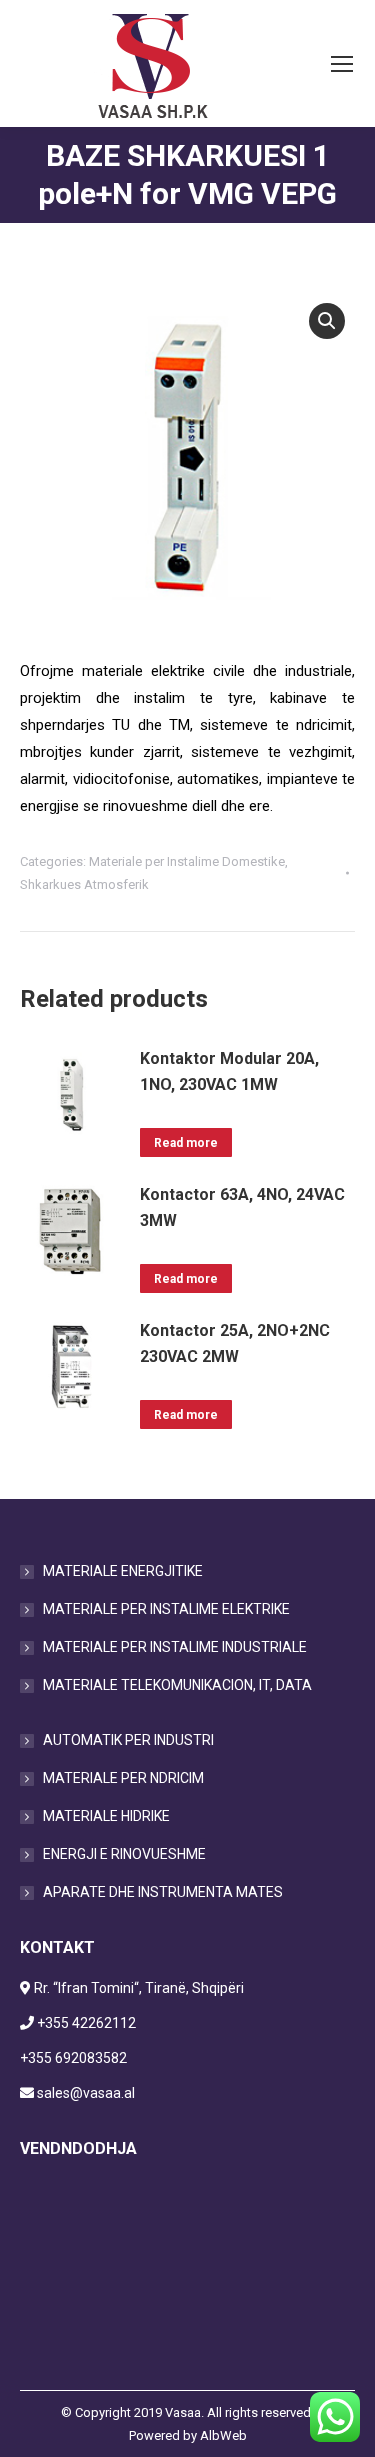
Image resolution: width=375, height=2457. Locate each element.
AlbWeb (223, 2435)
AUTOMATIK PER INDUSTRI (128, 1740)
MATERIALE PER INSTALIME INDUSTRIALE (175, 1647)
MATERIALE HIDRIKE (106, 1816)
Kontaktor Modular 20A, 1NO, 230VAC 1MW (229, 1071)
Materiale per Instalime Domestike (187, 861)
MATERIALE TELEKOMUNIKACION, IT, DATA (177, 1685)
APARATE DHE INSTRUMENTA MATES (163, 1892)
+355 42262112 (86, 2023)
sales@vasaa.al (86, 2093)
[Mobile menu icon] (342, 64)
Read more (186, 1143)
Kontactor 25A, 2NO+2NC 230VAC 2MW (235, 1343)
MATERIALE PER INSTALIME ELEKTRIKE (166, 1609)
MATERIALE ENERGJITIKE (123, 1571)
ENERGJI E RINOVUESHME (124, 1854)
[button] (327, 321)
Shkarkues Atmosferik (84, 884)
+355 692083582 (73, 2058)
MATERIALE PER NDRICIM (123, 1778)
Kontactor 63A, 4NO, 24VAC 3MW (242, 1207)
